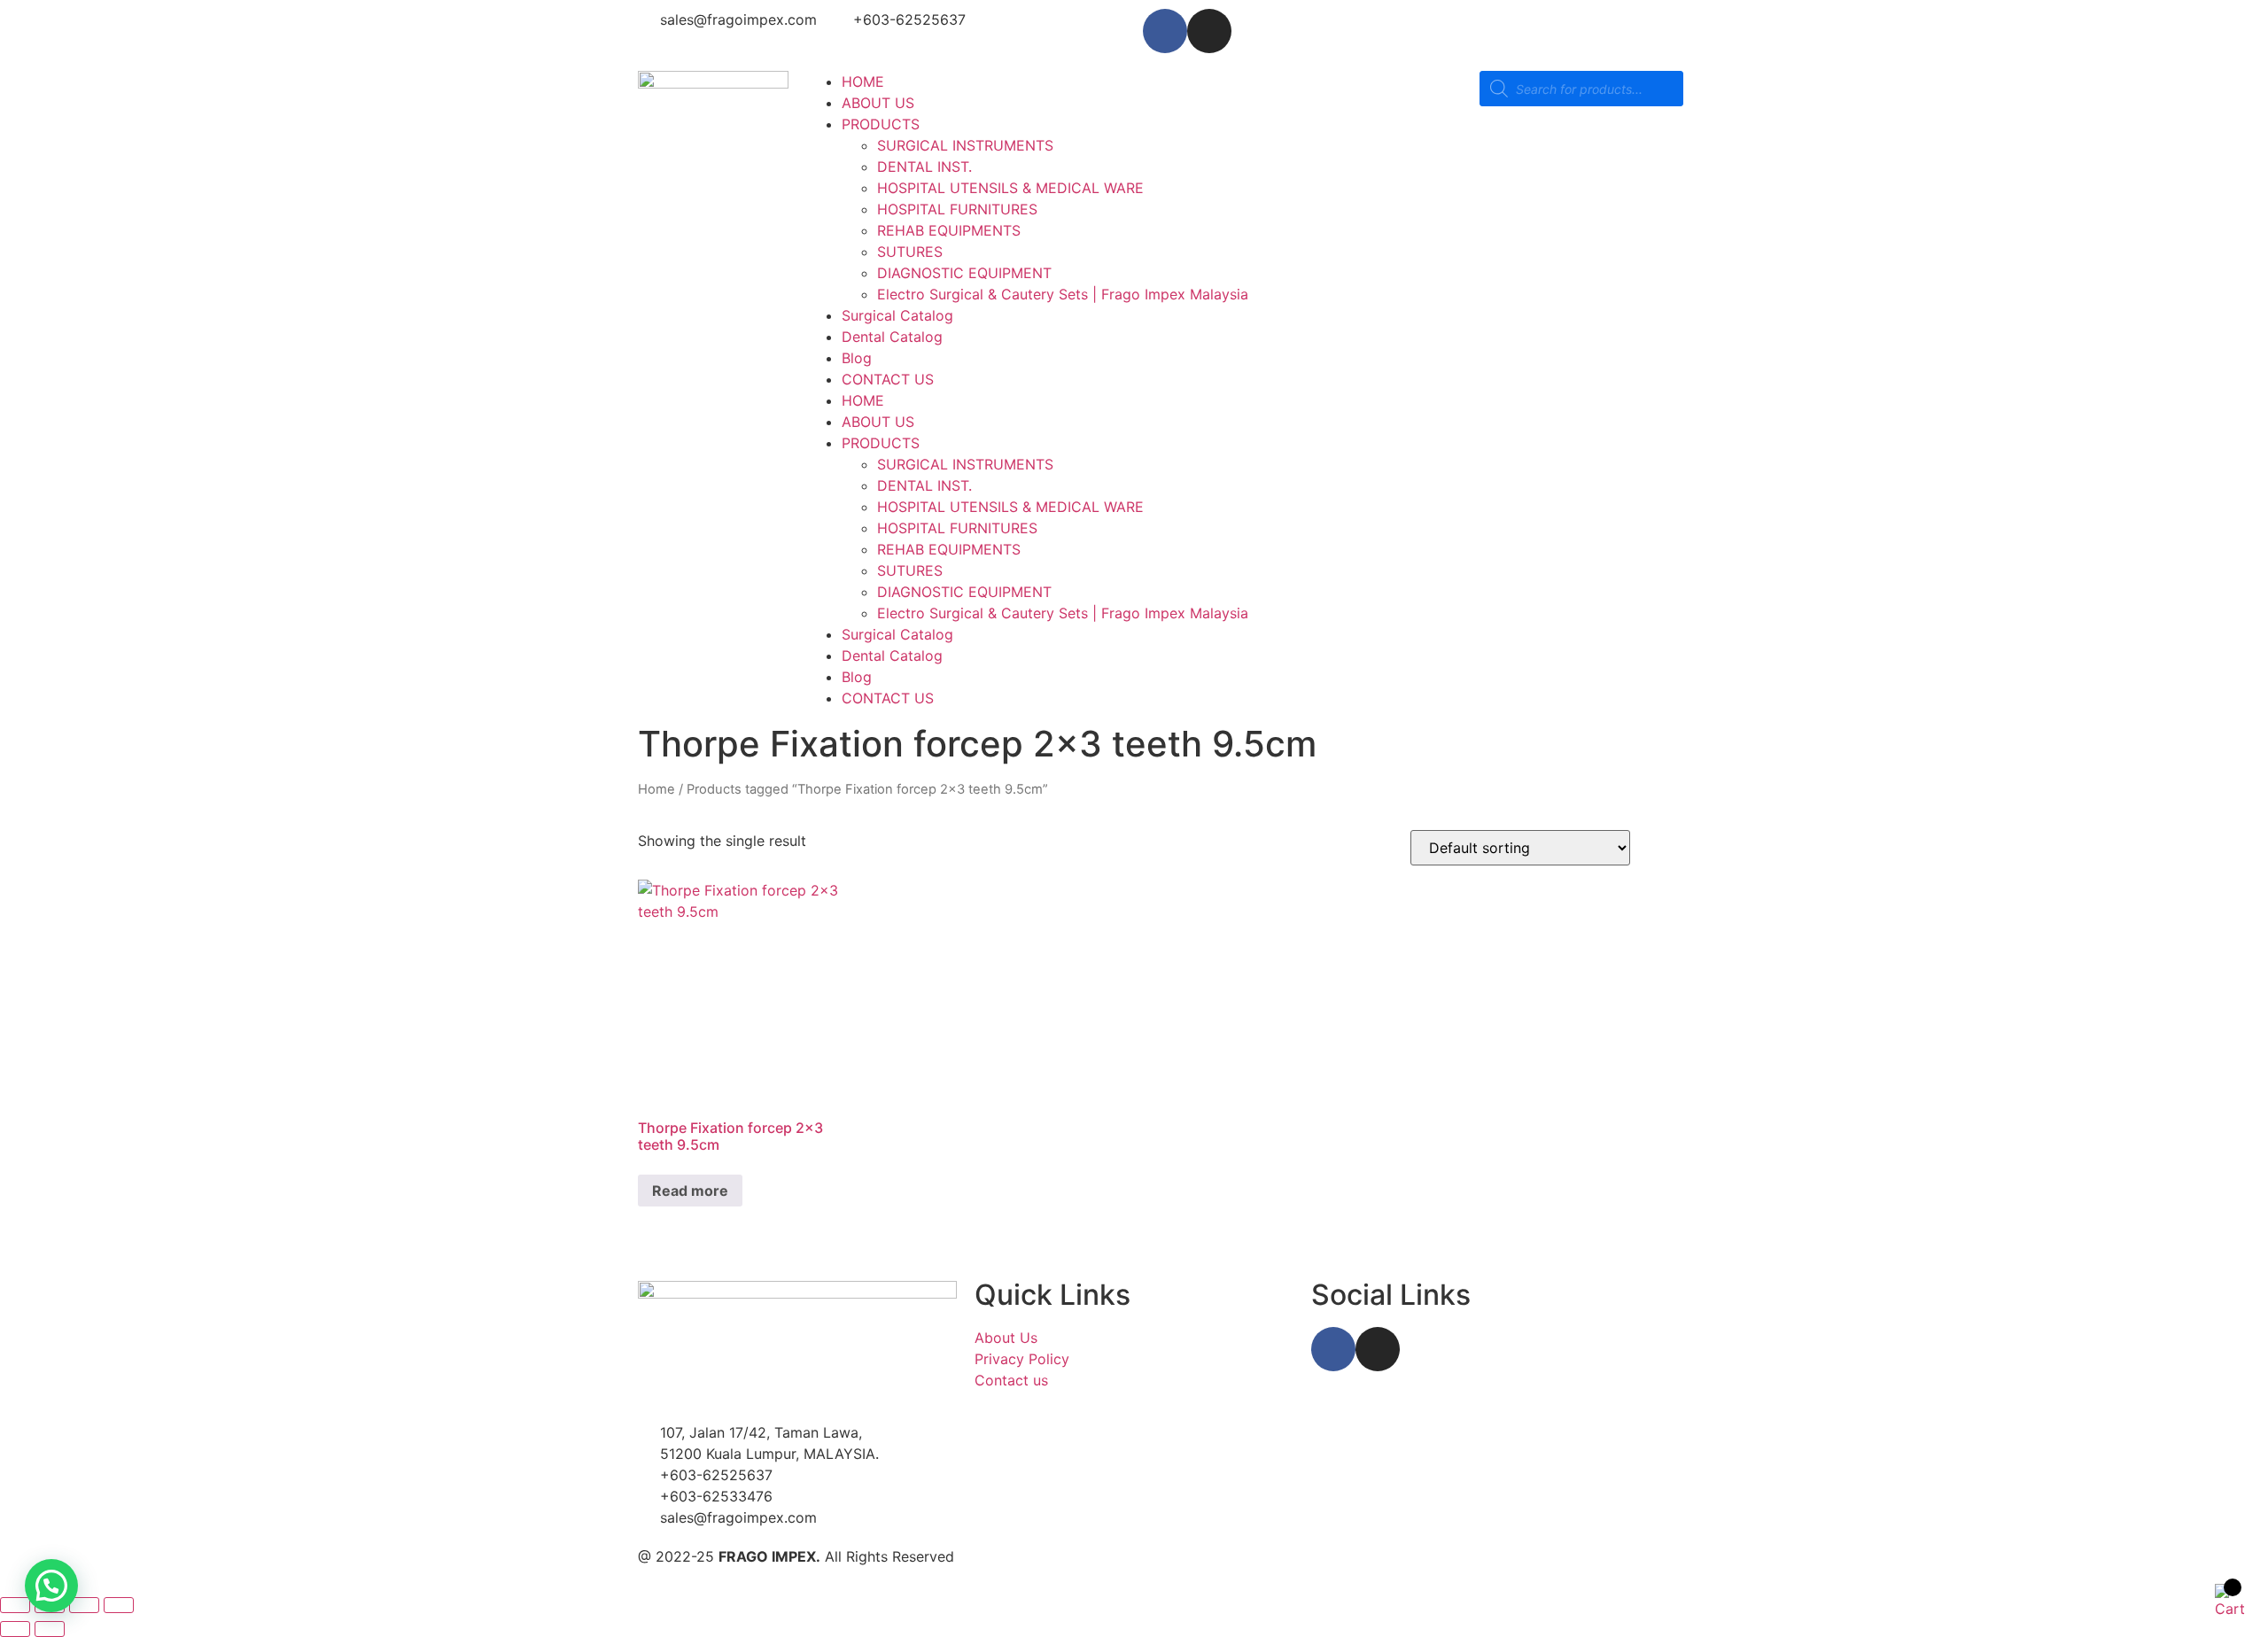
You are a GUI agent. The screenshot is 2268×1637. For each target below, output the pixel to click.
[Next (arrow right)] (50, 1629)
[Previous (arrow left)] (15, 1629)
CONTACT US (888, 379)
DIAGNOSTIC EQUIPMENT (964, 273)
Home (656, 789)
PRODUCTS (881, 124)
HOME (863, 81)
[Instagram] (1209, 31)
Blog (857, 358)
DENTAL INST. (924, 167)
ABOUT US (878, 103)
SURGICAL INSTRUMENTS (965, 145)
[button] (51, 1586)
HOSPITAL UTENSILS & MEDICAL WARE (1010, 188)
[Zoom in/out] (15, 1605)
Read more (690, 1191)
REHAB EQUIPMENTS (949, 230)
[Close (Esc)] (119, 1605)
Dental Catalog (892, 337)
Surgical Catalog (897, 315)
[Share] (84, 1605)
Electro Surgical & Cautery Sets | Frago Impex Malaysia (1063, 294)
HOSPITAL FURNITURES (957, 209)
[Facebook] (1165, 31)
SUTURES (910, 252)
